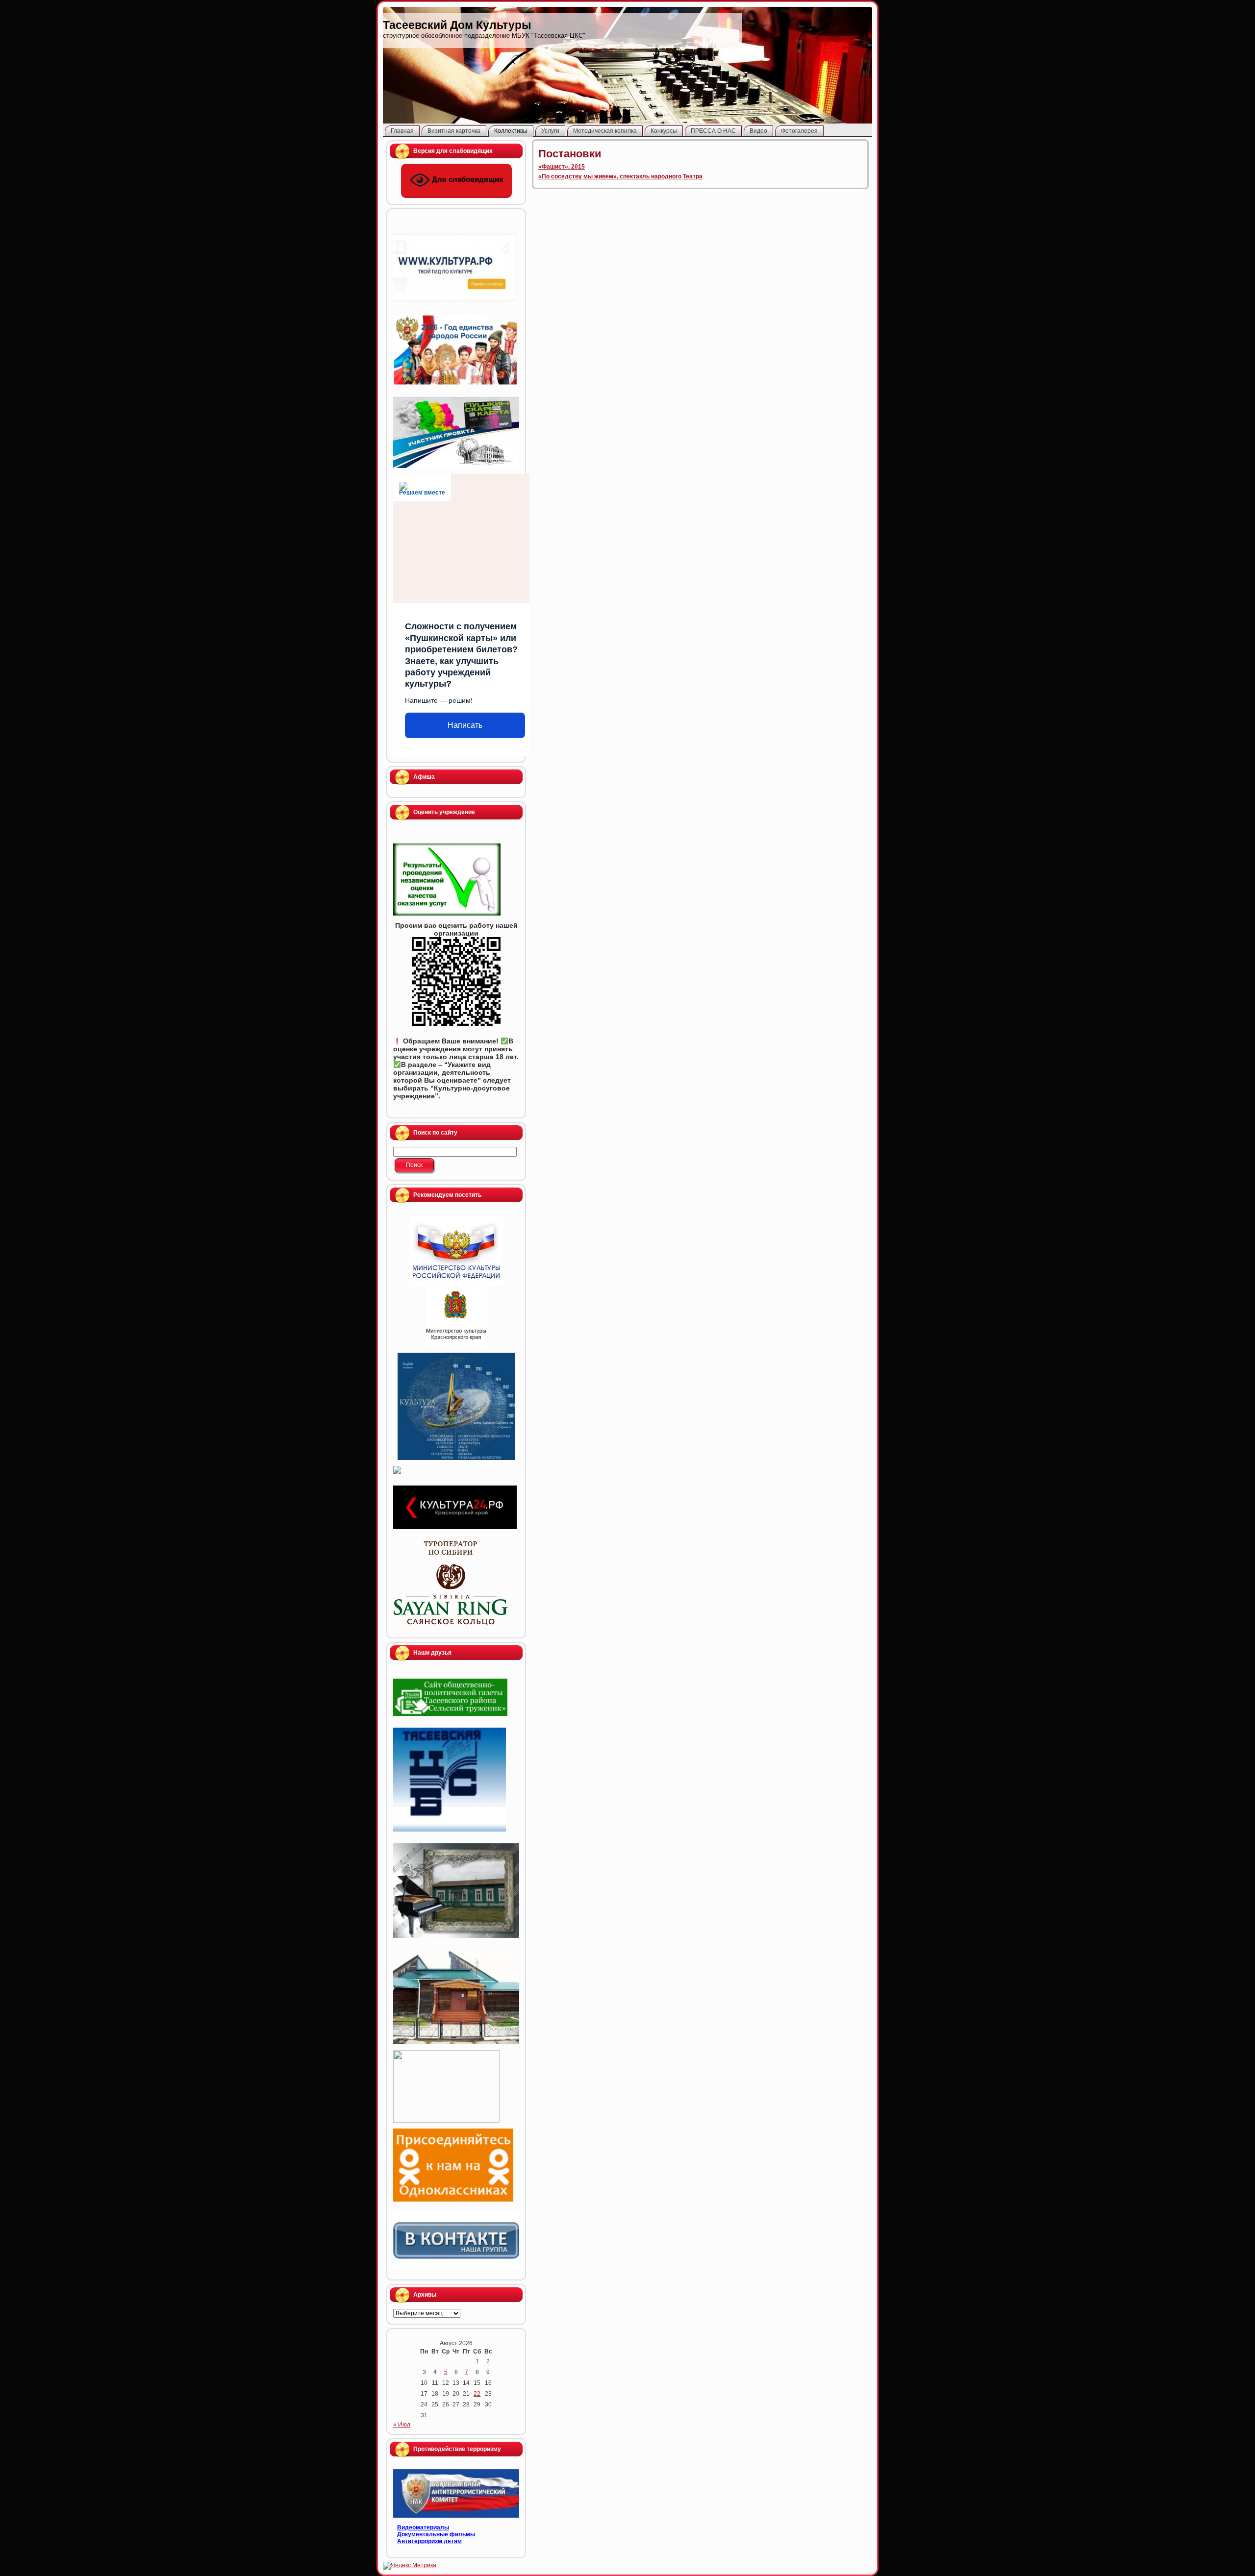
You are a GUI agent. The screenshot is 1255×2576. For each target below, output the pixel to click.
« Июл (402, 2425)
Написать (465, 725)
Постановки (570, 154)
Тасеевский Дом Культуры (457, 25)
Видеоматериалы (423, 2527)
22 (477, 2394)
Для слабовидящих (466, 179)
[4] (456, 1250)
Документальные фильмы (436, 2534)
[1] (456, 1316)
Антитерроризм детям (429, 2541)
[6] (456, 1406)
